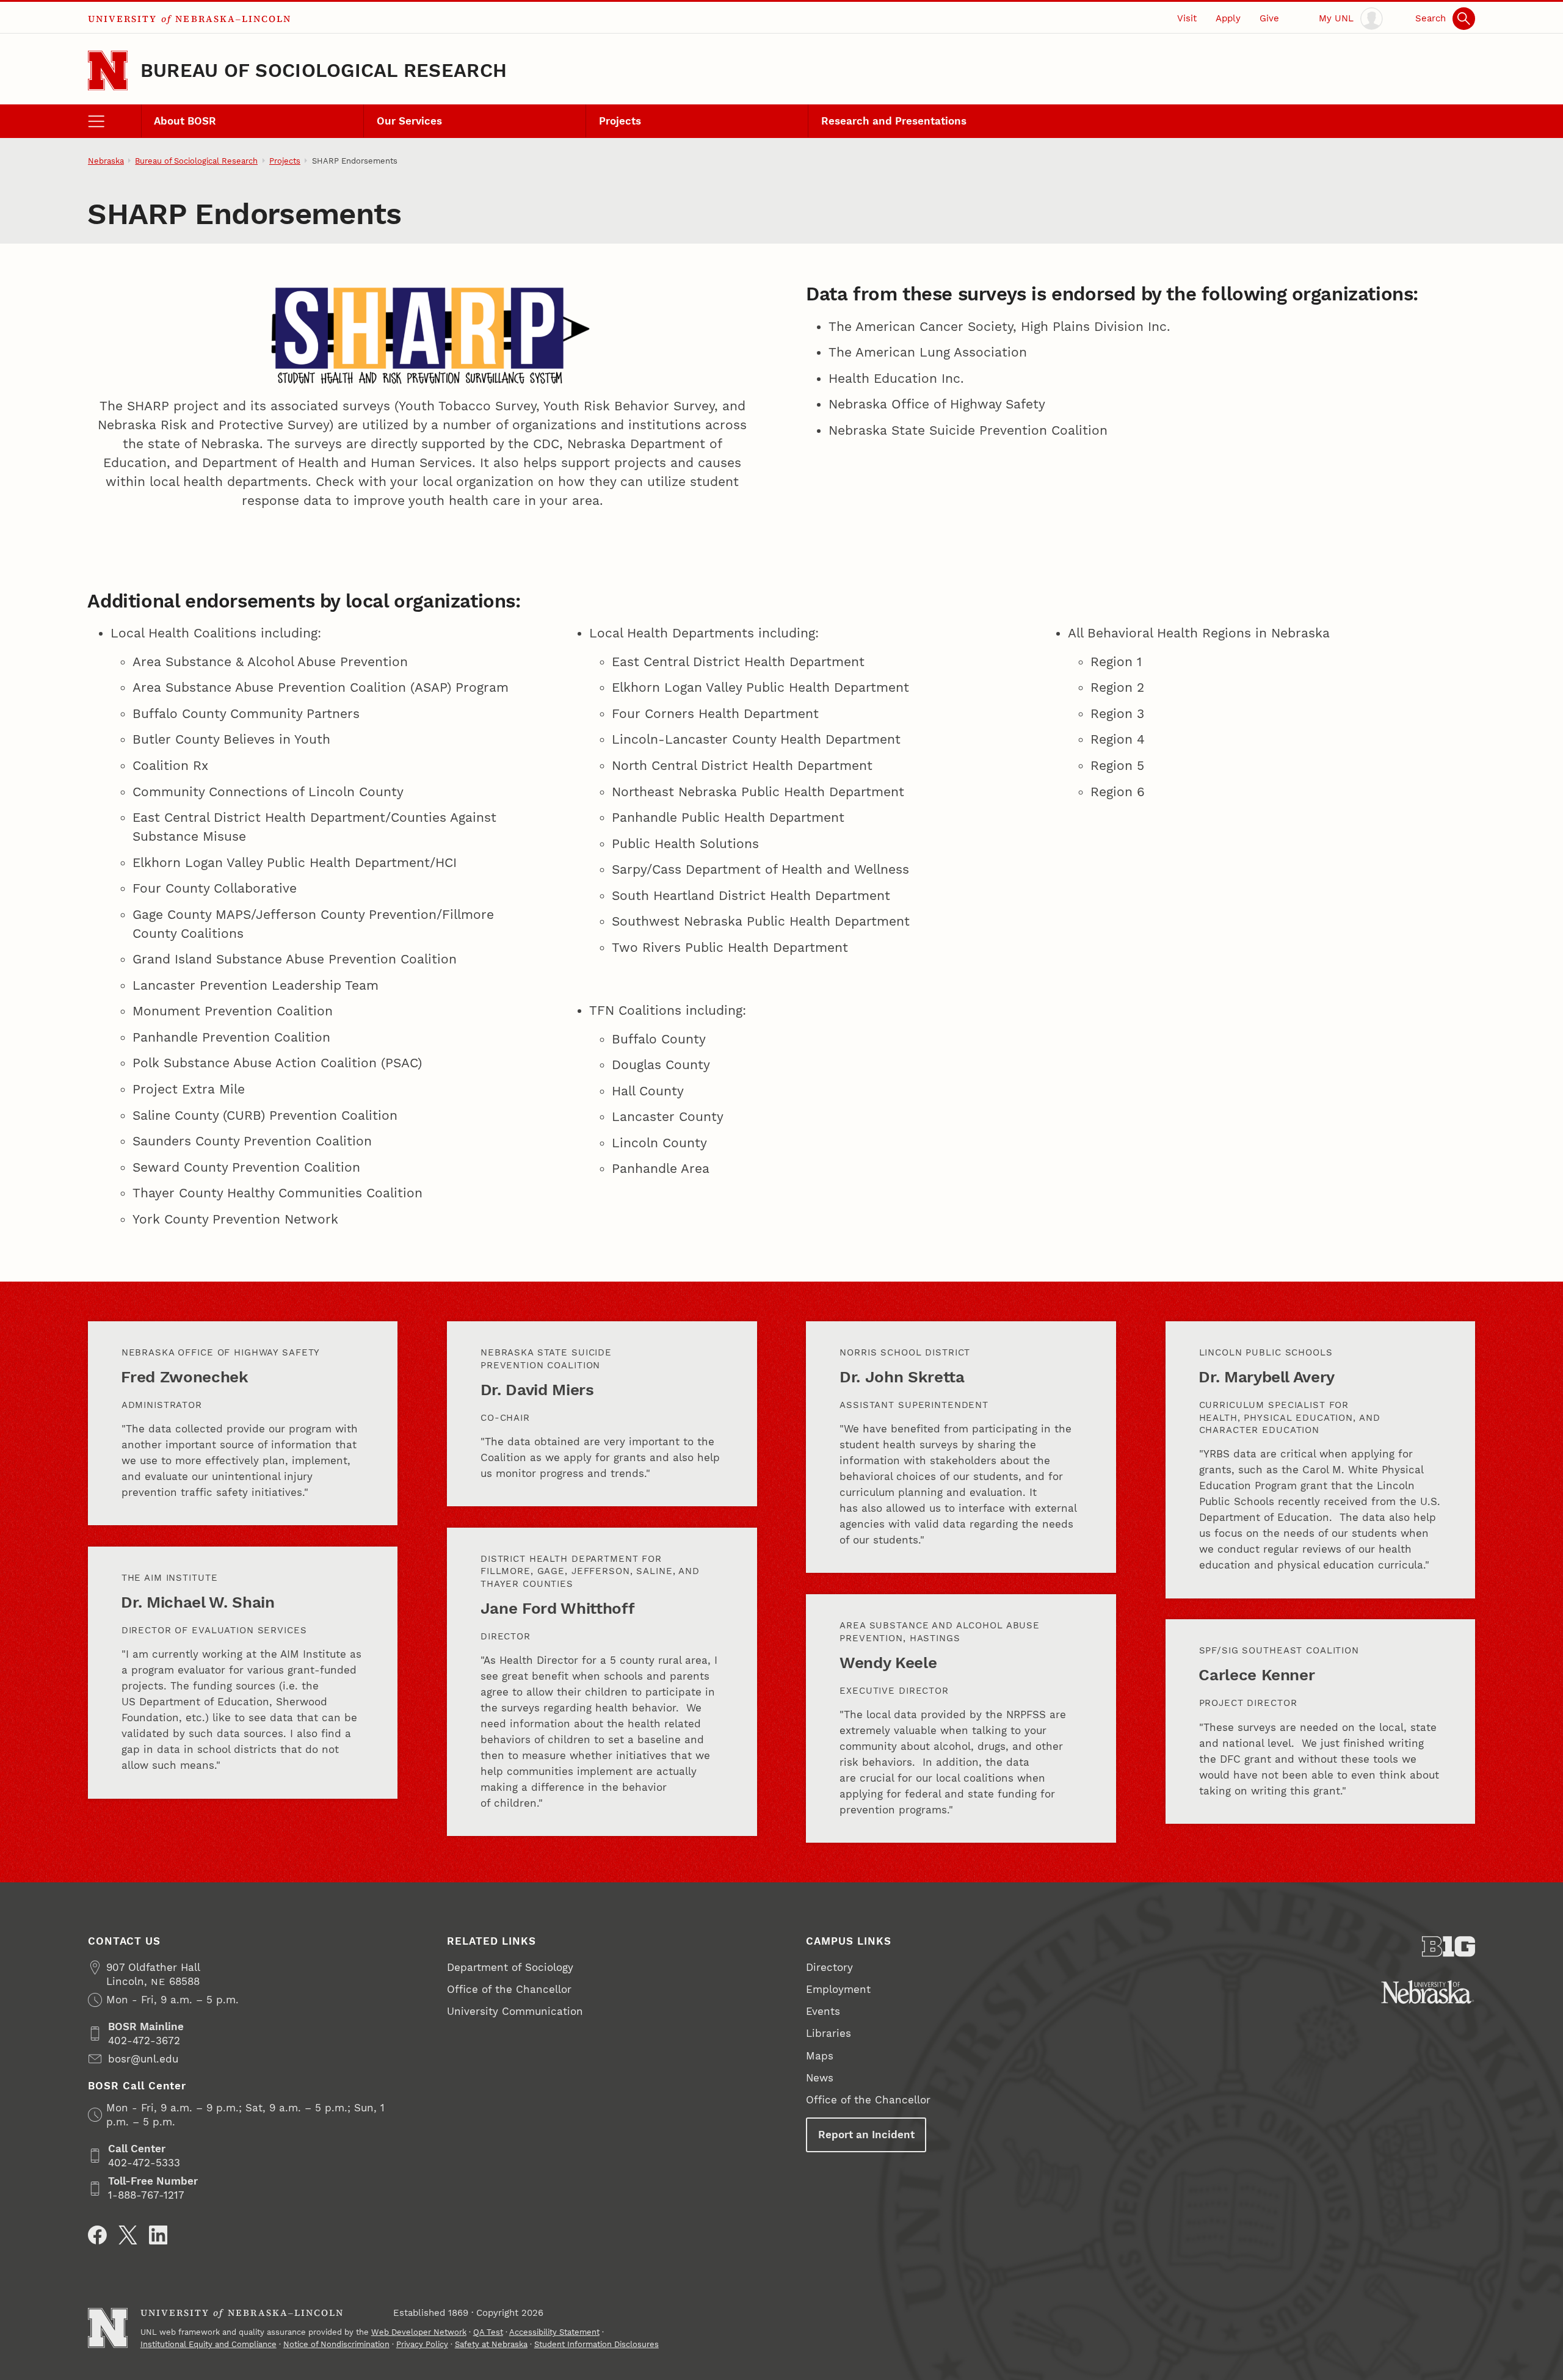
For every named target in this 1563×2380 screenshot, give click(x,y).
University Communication (515, 2011)
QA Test (488, 2332)
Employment (838, 1989)
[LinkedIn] (158, 2235)
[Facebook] (97, 2235)
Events (823, 2011)
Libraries (829, 2033)
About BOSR (185, 121)
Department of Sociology (510, 1967)
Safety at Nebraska (491, 2344)
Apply (1228, 18)
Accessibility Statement (554, 2332)
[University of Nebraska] (1428, 1992)
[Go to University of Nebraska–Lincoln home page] (108, 71)
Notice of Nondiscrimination (336, 2344)
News (820, 2078)
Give (1269, 18)
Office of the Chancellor (509, 1989)
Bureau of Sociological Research (324, 71)
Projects (620, 121)
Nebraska (106, 161)
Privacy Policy (422, 2344)
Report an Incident (866, 2135)
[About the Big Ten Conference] (1449, 1946)
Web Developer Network (419, 2332)
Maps (820, 2056)
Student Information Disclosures (597, 2344)
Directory (829, 1967)
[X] (128, 2235)
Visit (1187, 18)
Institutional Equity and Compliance (209, 2344)
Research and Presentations (894, 121)
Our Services (409, 121)
